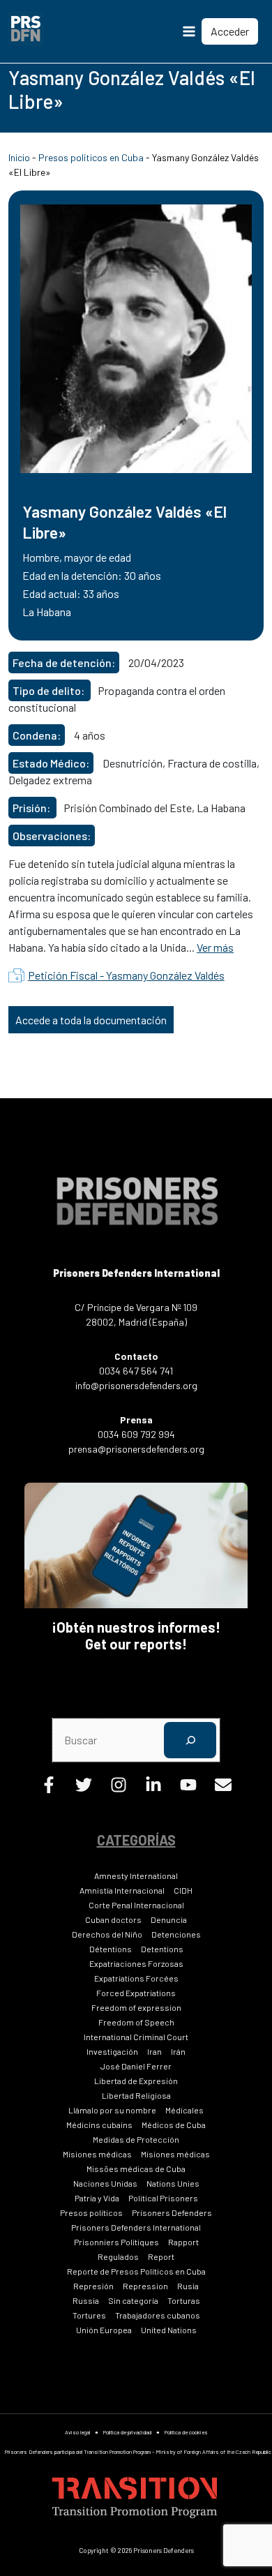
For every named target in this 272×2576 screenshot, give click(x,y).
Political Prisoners (163, 2198)
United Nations (169, 2330)
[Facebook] (49, 1789)
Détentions (111, 1949)
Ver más (215, 947)
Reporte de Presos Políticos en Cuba (136, 2271)
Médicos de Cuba (174, 2125)
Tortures (89, 2315)
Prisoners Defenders (172, 2212)
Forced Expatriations (136, 1993)
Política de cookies (186, 2432)
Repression (145, 2286)
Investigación (112, 2051)
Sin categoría (133, 2300)
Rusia (188, 2286)
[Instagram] (119, 1789)
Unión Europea (104, 2330)
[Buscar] (190, 1740)
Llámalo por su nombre (112, 2110)
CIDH (183, 1890)
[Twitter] (84, 1789)
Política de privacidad (127, 2432)
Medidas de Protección (136, 2139)
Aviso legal (77, 2432)
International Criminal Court (136, 2037)
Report (161, 2256)
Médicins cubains (99, 2125)
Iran (154, 2051)
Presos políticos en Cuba (91, 157)
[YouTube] (188, 1789)
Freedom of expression (136, 2007)
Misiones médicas (97, 2154)
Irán (178, 2051)
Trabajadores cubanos (158, 2315)
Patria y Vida (97, 2198)
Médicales (184, 2110)
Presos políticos (91, 2212)
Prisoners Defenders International (136, 2227)
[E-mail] (223, 1789)
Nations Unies (173, 2183)
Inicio (19, 157)
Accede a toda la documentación (91, 1020)
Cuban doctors (113, 1919)
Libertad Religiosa (136, 2095)
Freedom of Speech (136, 2022)
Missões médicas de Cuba (136, 2169)
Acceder (230, 31)
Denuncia (169, 1919)
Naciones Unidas (105, 2183)
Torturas (184, 2300)
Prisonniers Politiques (116, 2242)
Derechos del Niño (107, 1934)
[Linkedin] (153, 1789)
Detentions (162, 1949)
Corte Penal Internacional (136, 1905)
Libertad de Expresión (136, 2081)
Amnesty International (136, 1875)
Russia (86, 2300)
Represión (93, 2286)
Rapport (183, 2242)
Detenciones (176, 1934)
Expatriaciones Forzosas (136, 1963)
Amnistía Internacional (122, 1890)
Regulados (118, 2256)
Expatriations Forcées (136, 1978)
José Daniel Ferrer (136, 2066)
